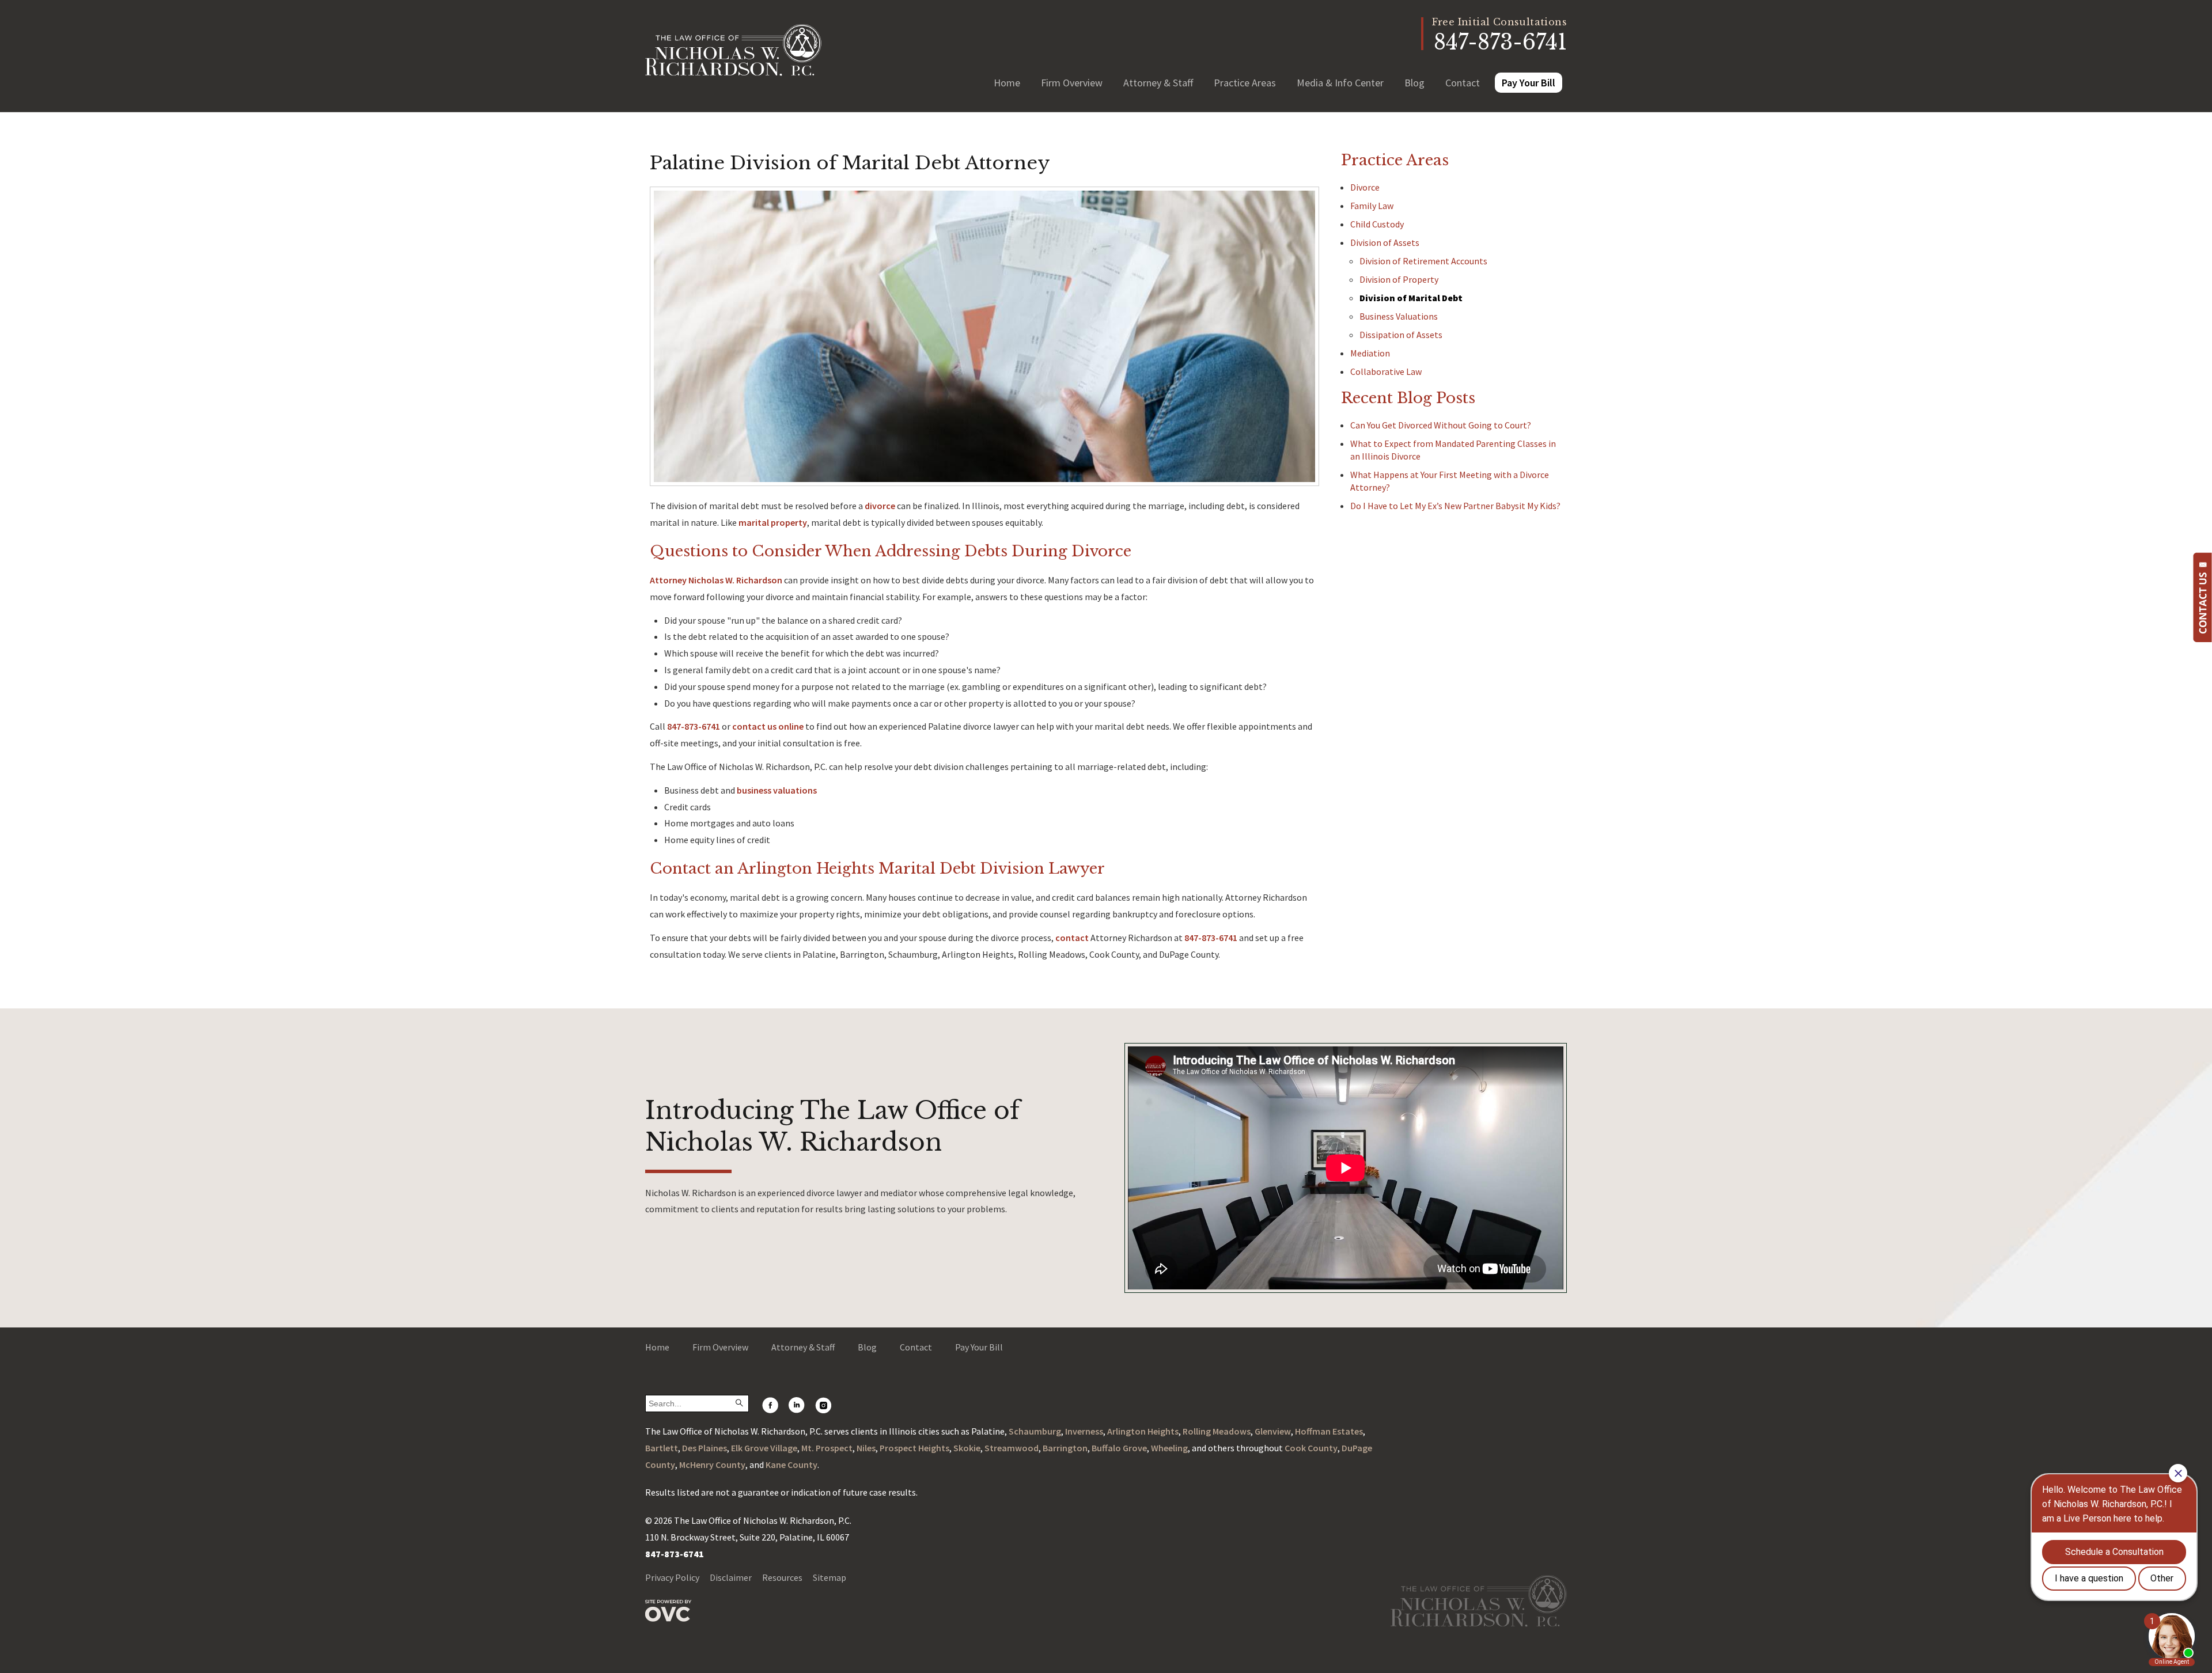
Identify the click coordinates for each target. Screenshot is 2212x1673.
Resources (782, 1577)
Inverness (1084, 1431)
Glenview (1273, 1431)
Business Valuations (1399, 316)
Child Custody (1377, 224)
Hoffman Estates (1329, 1431)
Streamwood (1012, 1448)
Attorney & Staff (1158, 83)
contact (1072, 938)
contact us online (768, 726)
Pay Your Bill (1529, 83)
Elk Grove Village (764, 1448)
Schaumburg (1035, 1431)
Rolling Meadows (1217, 1431)
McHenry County (712, 1465)
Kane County (791, 1465)
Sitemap (829, 1577)
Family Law (1372, 206)
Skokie (967, 1448)
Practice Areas (1245, 83)
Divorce (1365, 187)
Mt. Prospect (827, 1448)
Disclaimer (731, 1577)
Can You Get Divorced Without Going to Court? (1441, 425)
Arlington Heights (1143, 1431)
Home (1007, 83)
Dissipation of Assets (1401, 335)
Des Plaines (704, 1448)
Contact (1463, 83)
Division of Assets (1385, 242)
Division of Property (1399, 279)
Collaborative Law (1386, 371)
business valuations (777, 790)
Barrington (1065, 1448)
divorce (880, 506)
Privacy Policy (672, 1577)
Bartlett (662, 1448)
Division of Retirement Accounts (1423, 261)
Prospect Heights (914, 1448)
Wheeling (1169, 1448)
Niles (866, 1448)
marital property (773, 522)
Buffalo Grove (1119, 1448)
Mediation (1370, 353)
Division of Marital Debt (1411, 298)
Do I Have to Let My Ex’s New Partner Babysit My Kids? (1455, 506)
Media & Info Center (1340, 83)
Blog (1414, 83)
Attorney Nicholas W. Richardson (716, 580)
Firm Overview (1072, 83)
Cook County (1311, 1448)
